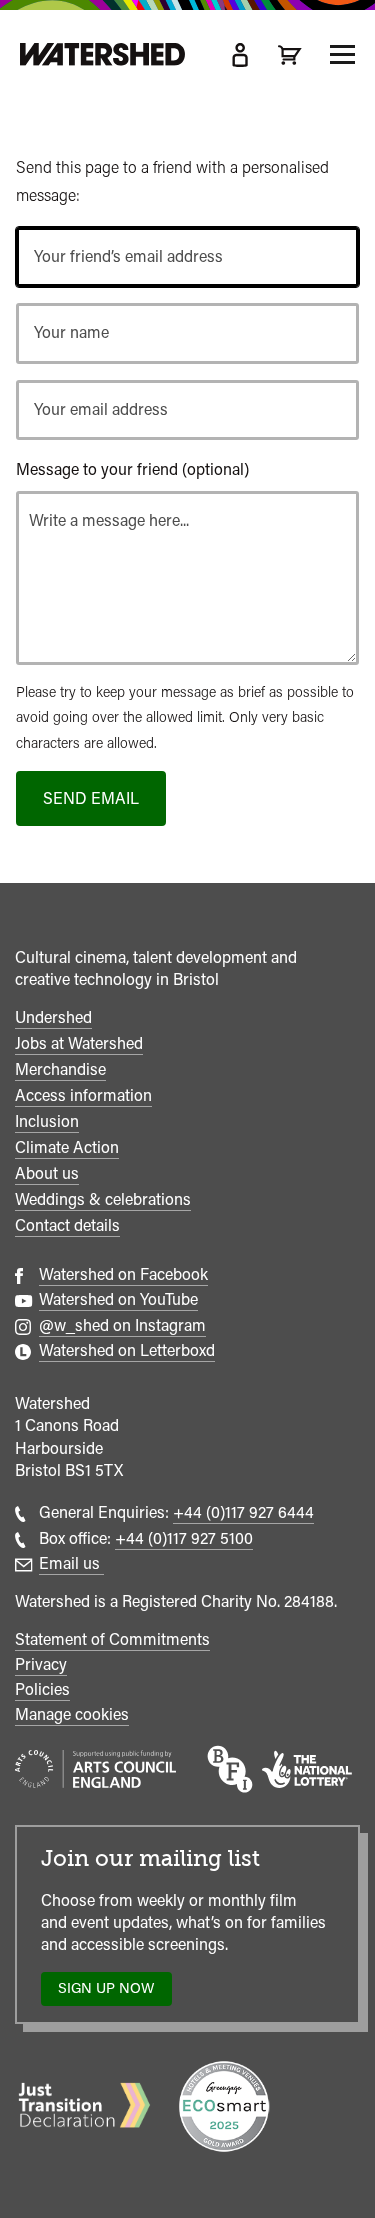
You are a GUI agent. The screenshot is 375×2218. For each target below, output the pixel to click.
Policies (42, 1689)
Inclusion (47, 1121)
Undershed (53, 1017)
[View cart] (290, 55)
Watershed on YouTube (118, 1299)
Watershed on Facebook (123, 1274)
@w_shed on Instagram (122, 1325)
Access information (83, 1095)
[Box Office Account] (240, 55)
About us (47, 1173)
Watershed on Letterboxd (127, 1350)
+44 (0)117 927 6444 (243, 1512)
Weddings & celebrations (103, 1199)
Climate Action (67, 1147)
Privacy (41, 1664)
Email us (71, 1563)
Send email (91, 798)
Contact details (67, 1225)
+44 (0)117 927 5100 (184, 1538)
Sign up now (111, 1992)
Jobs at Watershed (79, 1043)
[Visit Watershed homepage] (102, 54)
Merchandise (60, 1069)
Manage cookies (72, 1714)
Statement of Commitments (112, 1639)
